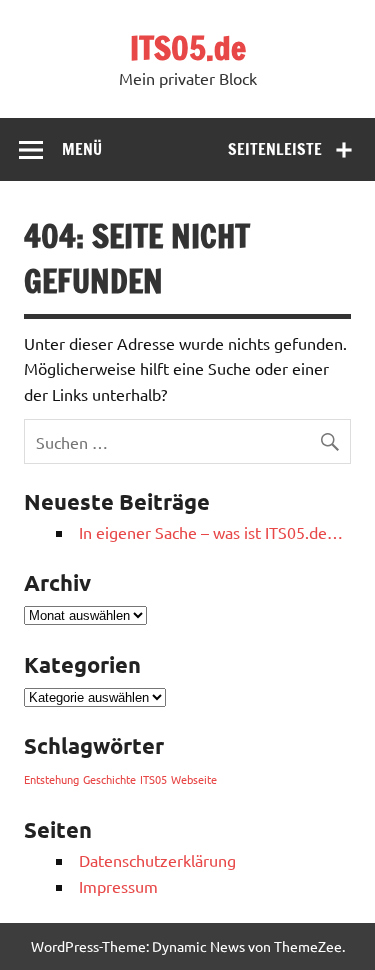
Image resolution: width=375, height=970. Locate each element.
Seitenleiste (275, 149)
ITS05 (153, 779)
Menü (82, 149)
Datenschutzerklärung (157, 860)
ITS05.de (188, 48)
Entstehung (51, 779)
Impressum (118, 886)
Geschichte (109, 779)
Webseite (194, 779)
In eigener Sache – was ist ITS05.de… (211, 532)
